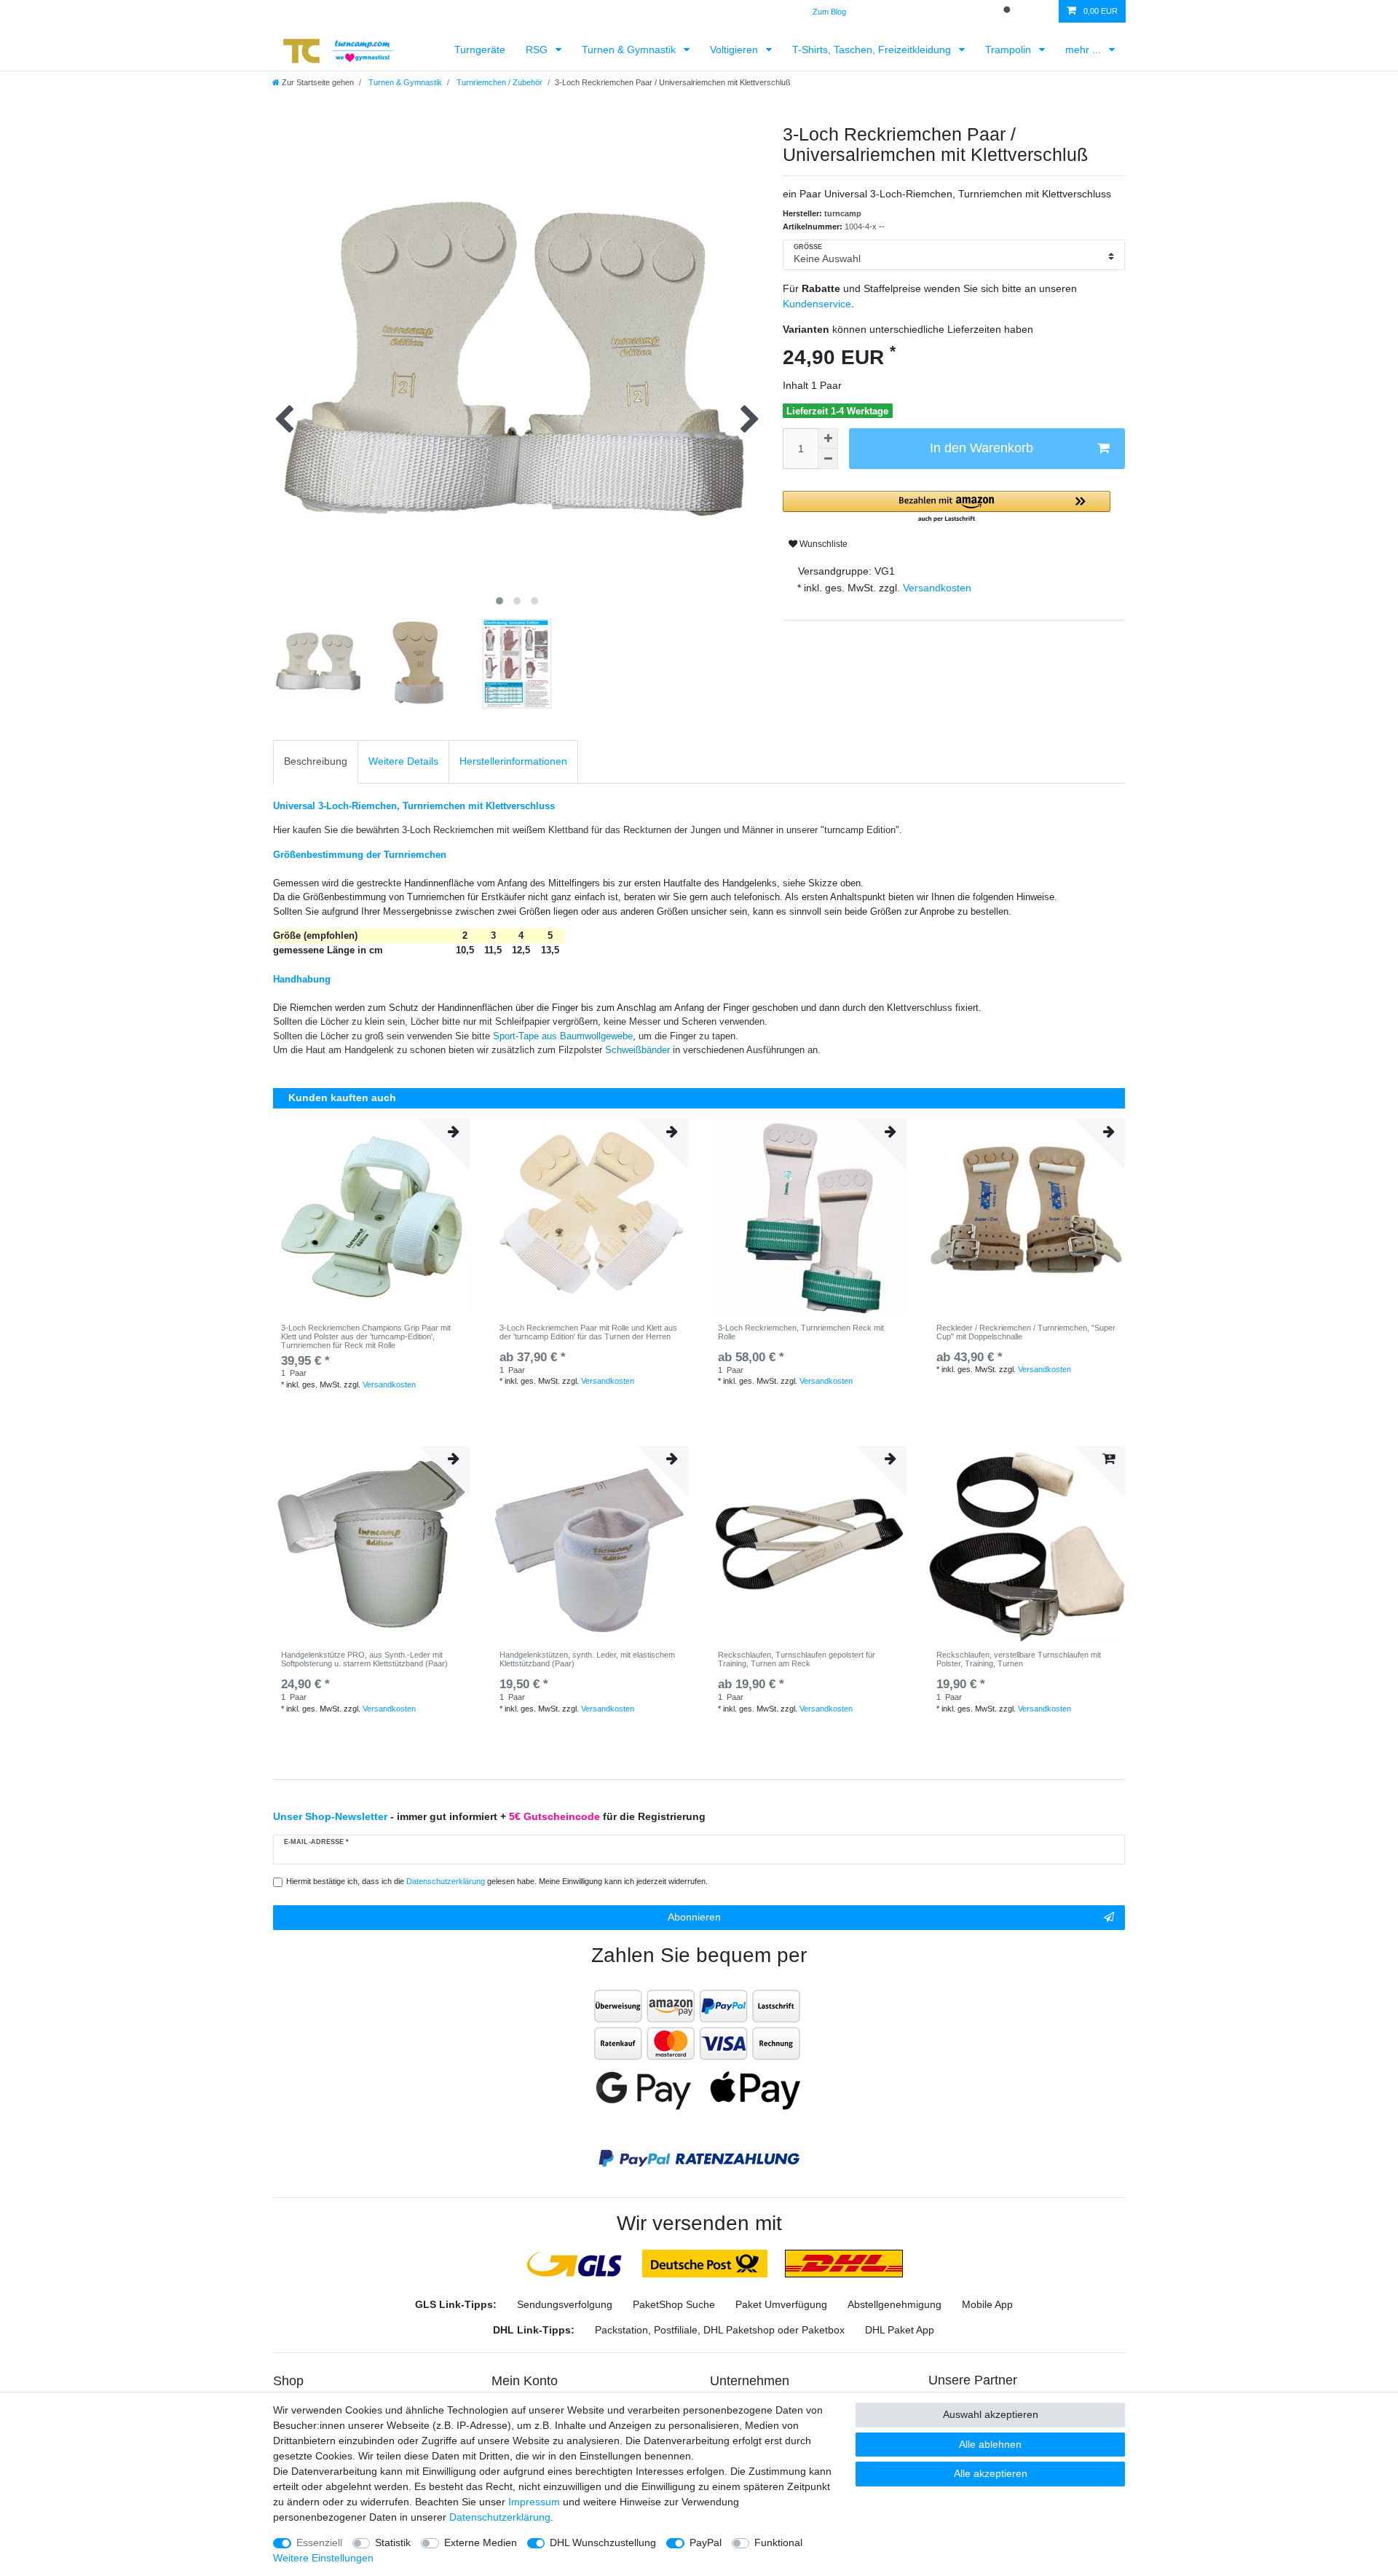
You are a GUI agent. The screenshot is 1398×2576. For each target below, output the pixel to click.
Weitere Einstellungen (323, 2558)
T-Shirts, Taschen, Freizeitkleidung (873, 50)
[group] (371, 1217)
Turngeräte (480, 50)
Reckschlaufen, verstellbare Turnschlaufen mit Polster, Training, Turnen (1019, 1659)
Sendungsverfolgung (565, 2304)
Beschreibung (316, 761)
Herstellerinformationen (513, 761)
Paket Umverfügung (781, 2304)
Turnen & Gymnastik (630, 50)
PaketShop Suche (674, 2304)
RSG (538, 50)
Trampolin (1010, 50)
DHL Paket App (900, 2330)
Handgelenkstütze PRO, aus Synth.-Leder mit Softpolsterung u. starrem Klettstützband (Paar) (364, 1659)
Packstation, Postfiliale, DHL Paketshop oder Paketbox (720, 2330)
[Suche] (1008, 11)
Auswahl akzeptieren (991, 2414)
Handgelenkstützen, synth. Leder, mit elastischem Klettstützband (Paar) (587, 1659)
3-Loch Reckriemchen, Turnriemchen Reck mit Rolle (801, 1332)
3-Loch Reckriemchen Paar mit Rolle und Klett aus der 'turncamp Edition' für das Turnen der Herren (588, 1332)
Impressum (534, 2502)
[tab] (316, 761)
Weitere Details (403, 761)
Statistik (393, 2542)
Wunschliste (822, 544)
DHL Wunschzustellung (603, 2542)
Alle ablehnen (990, 2444)
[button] (947, 507)
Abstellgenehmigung (895, 2304)
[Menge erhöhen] (828, 438)
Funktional (778, 2542)
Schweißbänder (639, 1050)
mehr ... (1085, 50)
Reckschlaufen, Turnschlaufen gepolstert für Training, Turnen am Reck (797, 1659)
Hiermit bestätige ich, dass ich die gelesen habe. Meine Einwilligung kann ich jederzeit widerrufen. (497, 1881)
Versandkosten (936, 588)
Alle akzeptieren (991, 2473)
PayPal (706, 2542)
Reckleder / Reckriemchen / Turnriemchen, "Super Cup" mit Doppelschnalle (1026, 1332)
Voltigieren (735, 50)
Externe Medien (481, 2542)
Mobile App (987, 2304)
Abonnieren (694, 1917)
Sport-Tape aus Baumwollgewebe (563, 1036)
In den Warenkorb (982, 448)
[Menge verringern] (828, 459)
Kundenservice (817, 304)
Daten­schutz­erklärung (500, 2517)
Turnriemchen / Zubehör (498, 82)
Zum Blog (829, 12)
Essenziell (319, 2542)
